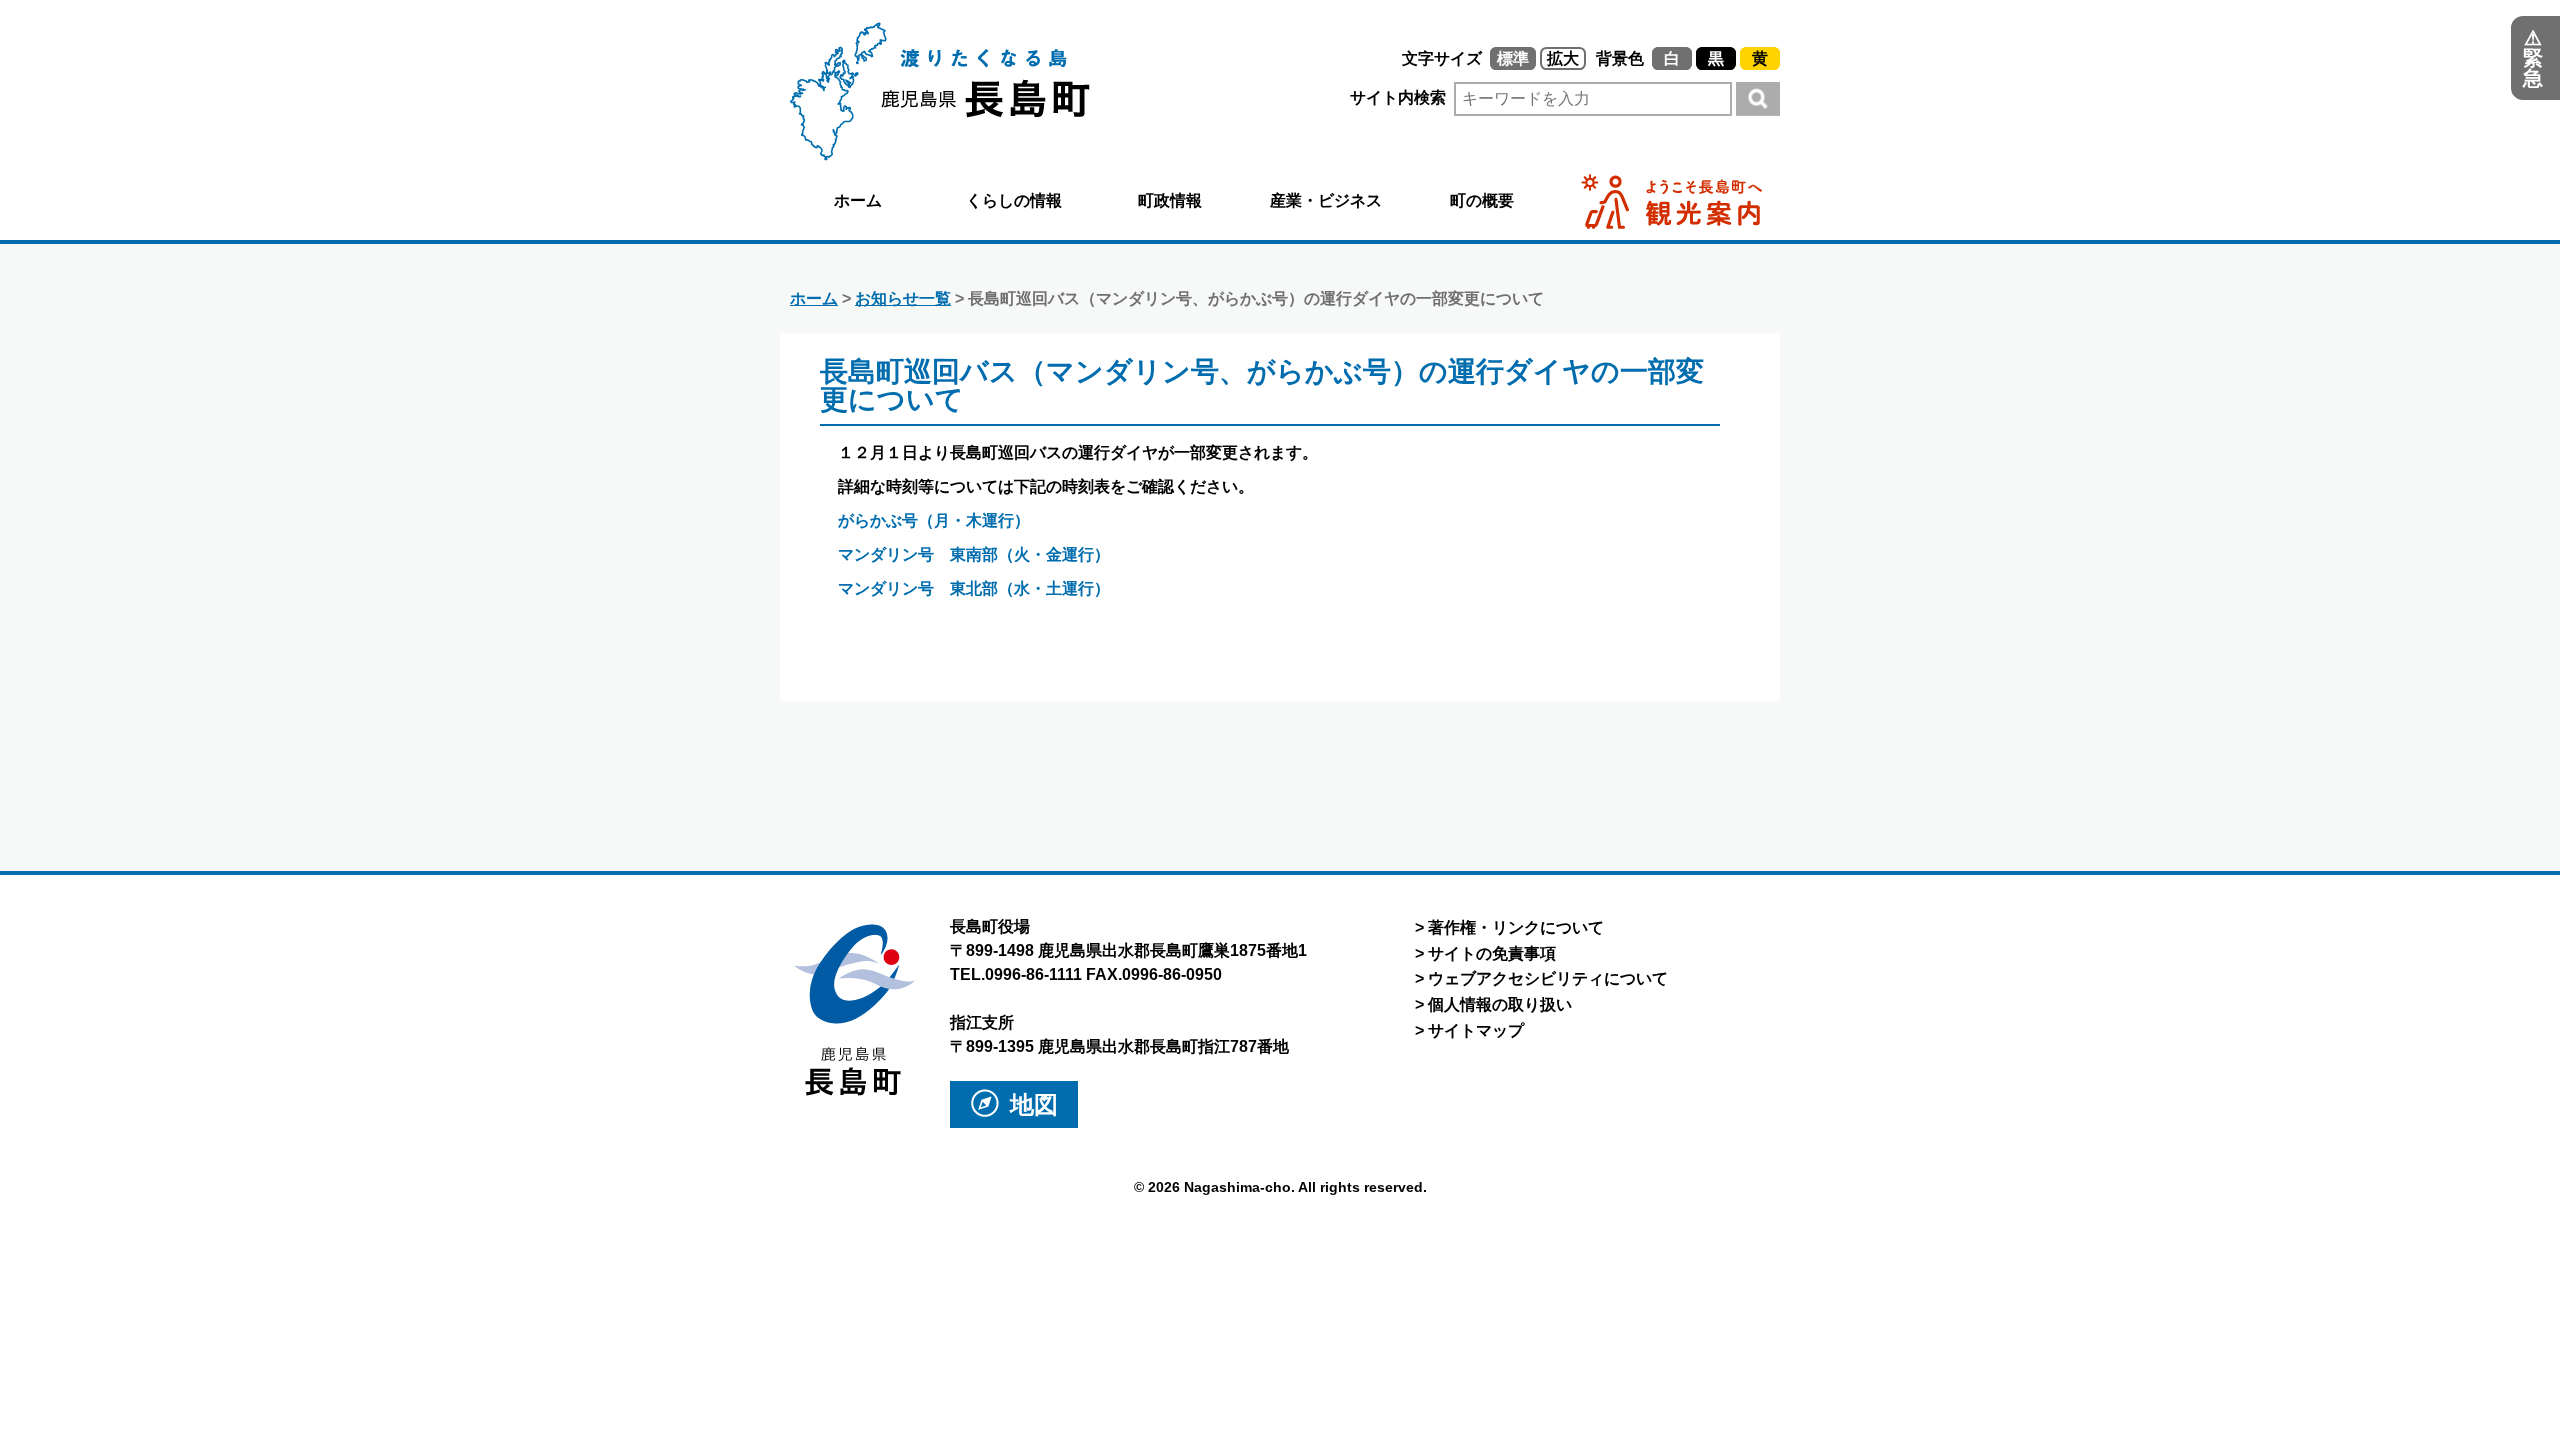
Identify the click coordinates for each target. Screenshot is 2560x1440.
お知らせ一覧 (903, 298)
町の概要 (1482, 200)
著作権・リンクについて (1516, 927)
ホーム (858, 200)
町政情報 (1170, 200)
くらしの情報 (1014, 200)
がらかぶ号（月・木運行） (934, 520)
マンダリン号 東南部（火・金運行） (974, 554)
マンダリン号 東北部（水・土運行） (974, 588)
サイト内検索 (1400, 97)
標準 (1513, 58)
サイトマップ (1476, 1030)
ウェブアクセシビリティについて (1548, 978)
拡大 (1563, 58)
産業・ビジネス (1326, 200)
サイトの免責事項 (1492, 953)
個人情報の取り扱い (1500, 1004)
